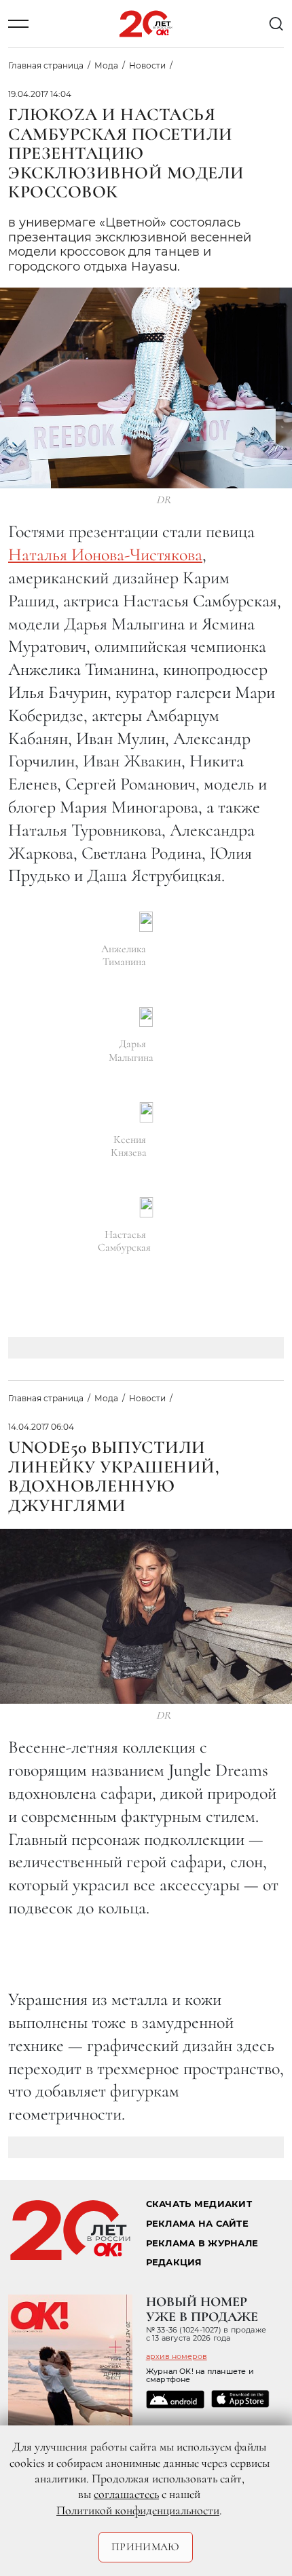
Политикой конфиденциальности (138, 2510)
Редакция (174, 2262)
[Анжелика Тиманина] (146, 922)
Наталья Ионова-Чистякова (105, 554)
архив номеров (177, 2356)
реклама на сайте (197, 2224)
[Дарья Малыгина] (146, 1017)
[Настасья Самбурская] (146, 1207)
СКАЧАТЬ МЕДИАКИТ (199, 2204)
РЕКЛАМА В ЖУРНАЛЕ (202, 2243)
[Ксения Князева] (146, 1112)
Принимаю (146, 2547)
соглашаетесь (126, 2494)
